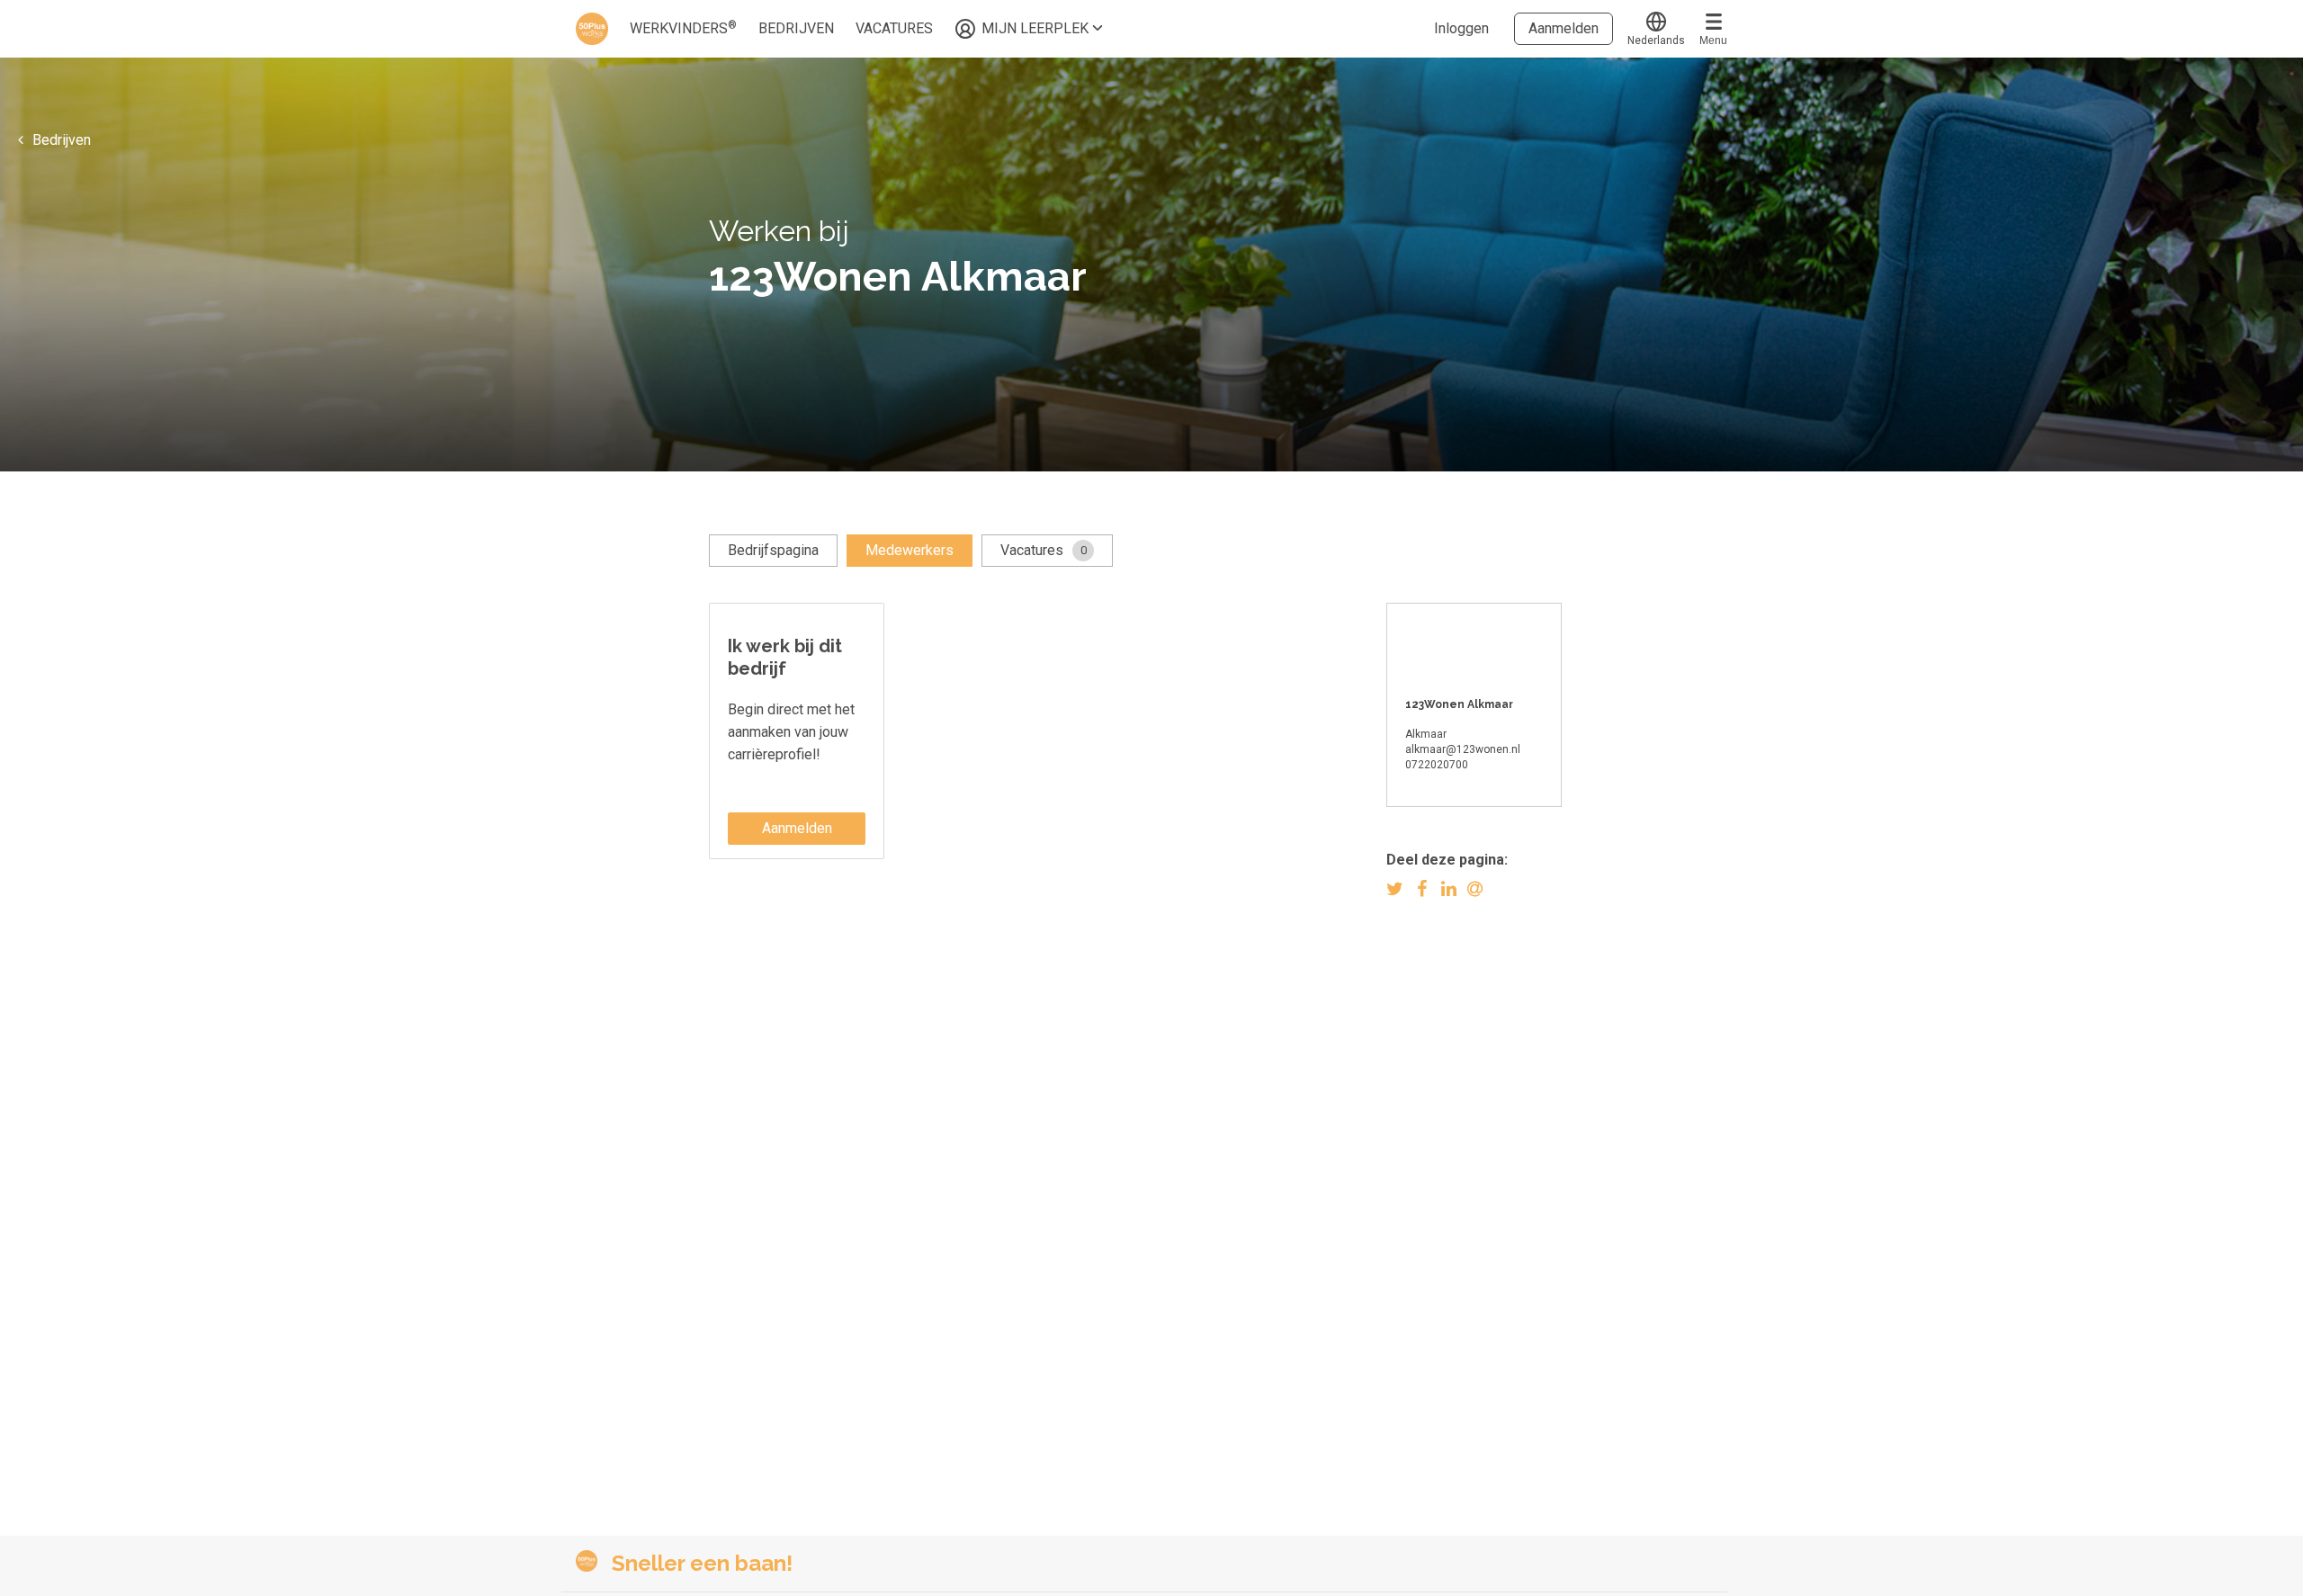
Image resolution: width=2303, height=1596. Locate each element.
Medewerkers (910, 550)
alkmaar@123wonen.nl (1463, 749)
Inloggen (1461, 28)
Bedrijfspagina (773, 550)
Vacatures (1044, 550)
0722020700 (1437, 765)
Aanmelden (1564, 28)
